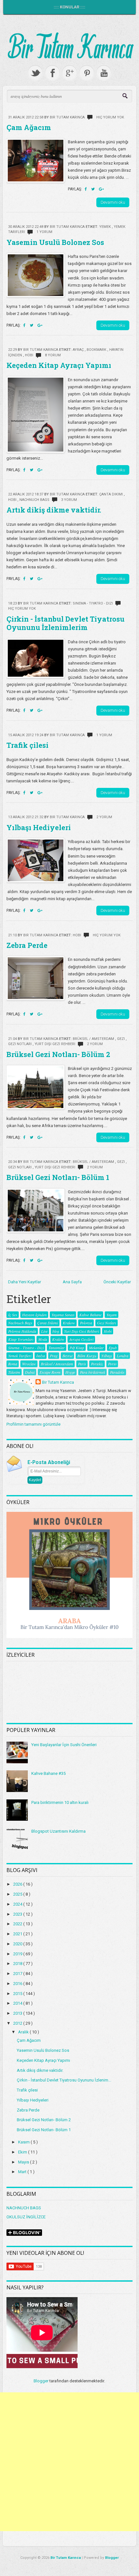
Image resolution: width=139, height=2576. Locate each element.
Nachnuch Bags (35, 500)
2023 (18, 1914)
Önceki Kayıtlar (117, 1282)
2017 (18, 1974)
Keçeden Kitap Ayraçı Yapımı (59, 365)
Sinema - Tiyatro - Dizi (93, 603)
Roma (13, 1364)
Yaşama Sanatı (63, 1315)
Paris (82, 1364)
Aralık (24, 2032)
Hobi (30, 355)
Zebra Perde (27, 945)
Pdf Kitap (77, 1348)
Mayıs (24, 2162)
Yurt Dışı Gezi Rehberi (55, 1044)
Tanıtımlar (57, 1348)
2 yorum (104, 817)
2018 (18, 1964)
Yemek (106, 227)
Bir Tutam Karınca (58, 1382)
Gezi (121, 1039)
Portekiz (97, 1364)
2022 (18, 1924)
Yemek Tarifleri (20, 1356)
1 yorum (44, 232)
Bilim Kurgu (87, 1356)
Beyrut (67, 1356)
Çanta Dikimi (112, 494)
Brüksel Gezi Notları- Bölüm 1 (58, 1177)
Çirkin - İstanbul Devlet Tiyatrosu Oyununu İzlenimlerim (65, 623)
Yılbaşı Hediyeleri (39, 827)
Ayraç (79, 350)
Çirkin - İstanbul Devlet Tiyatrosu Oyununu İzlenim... (64, 2080)
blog (56, 1331)
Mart (23, 2172)
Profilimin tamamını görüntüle (33, 1424)
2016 (18, 1984)
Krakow (69, 1323)
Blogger (41, 2381)
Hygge (70, 1372)
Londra (123, 1356)
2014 (18, 2003)
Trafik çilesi (27, 745)
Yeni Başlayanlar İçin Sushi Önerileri (64, 1745)
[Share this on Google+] (101, 189)
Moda (43, 1339)
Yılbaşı (107, 1356)
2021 (18, 1934)
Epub (113, 1348)
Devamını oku (113, 202)
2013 (18, 2013)
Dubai (30, 1372)
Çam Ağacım (29, 127)
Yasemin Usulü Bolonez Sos (55, 242)
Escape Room (50, 1372)
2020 (18, 1944)
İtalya (41, 1356)
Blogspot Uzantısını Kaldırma (59, 1831)
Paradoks (117, 1372)
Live (44, 1331)
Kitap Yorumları (21, 1339)
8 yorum (53, 355)
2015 (18, 1994)
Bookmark (97, 350)
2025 (18, 1894)
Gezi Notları (20, 1044)
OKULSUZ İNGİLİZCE (26, 2217)
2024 (18, 1904)
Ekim (23, 2152)
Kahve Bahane (90, 1315)
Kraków (58, 1339)
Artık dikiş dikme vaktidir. (54, 510)
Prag (54, 1356)
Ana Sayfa (72, 1282)
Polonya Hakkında (22, 1331)
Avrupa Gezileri (81, 1339)
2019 (18, 1954)
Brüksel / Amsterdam (94, 1039)
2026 (18, 1884)
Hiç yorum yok (110, 117)
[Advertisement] (69, 2462)
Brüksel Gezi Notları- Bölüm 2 (58, 1054)
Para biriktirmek (92, 1372)
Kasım (24, 2142)
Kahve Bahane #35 (48, 1773)
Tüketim (14, 1372)
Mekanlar (96, 1348)
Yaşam (112, 1315)
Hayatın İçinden (34, 1315)
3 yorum (69, 500)
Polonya (86, 1323)
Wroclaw (29, 1364)
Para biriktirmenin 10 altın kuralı (60, 1802)
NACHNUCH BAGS (24, 2208)
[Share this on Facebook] (86, 189)
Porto (112, 1364)
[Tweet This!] (93, 189)
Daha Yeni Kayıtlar (25, 1282)
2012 (18, 2023)
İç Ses (13, 1315)
